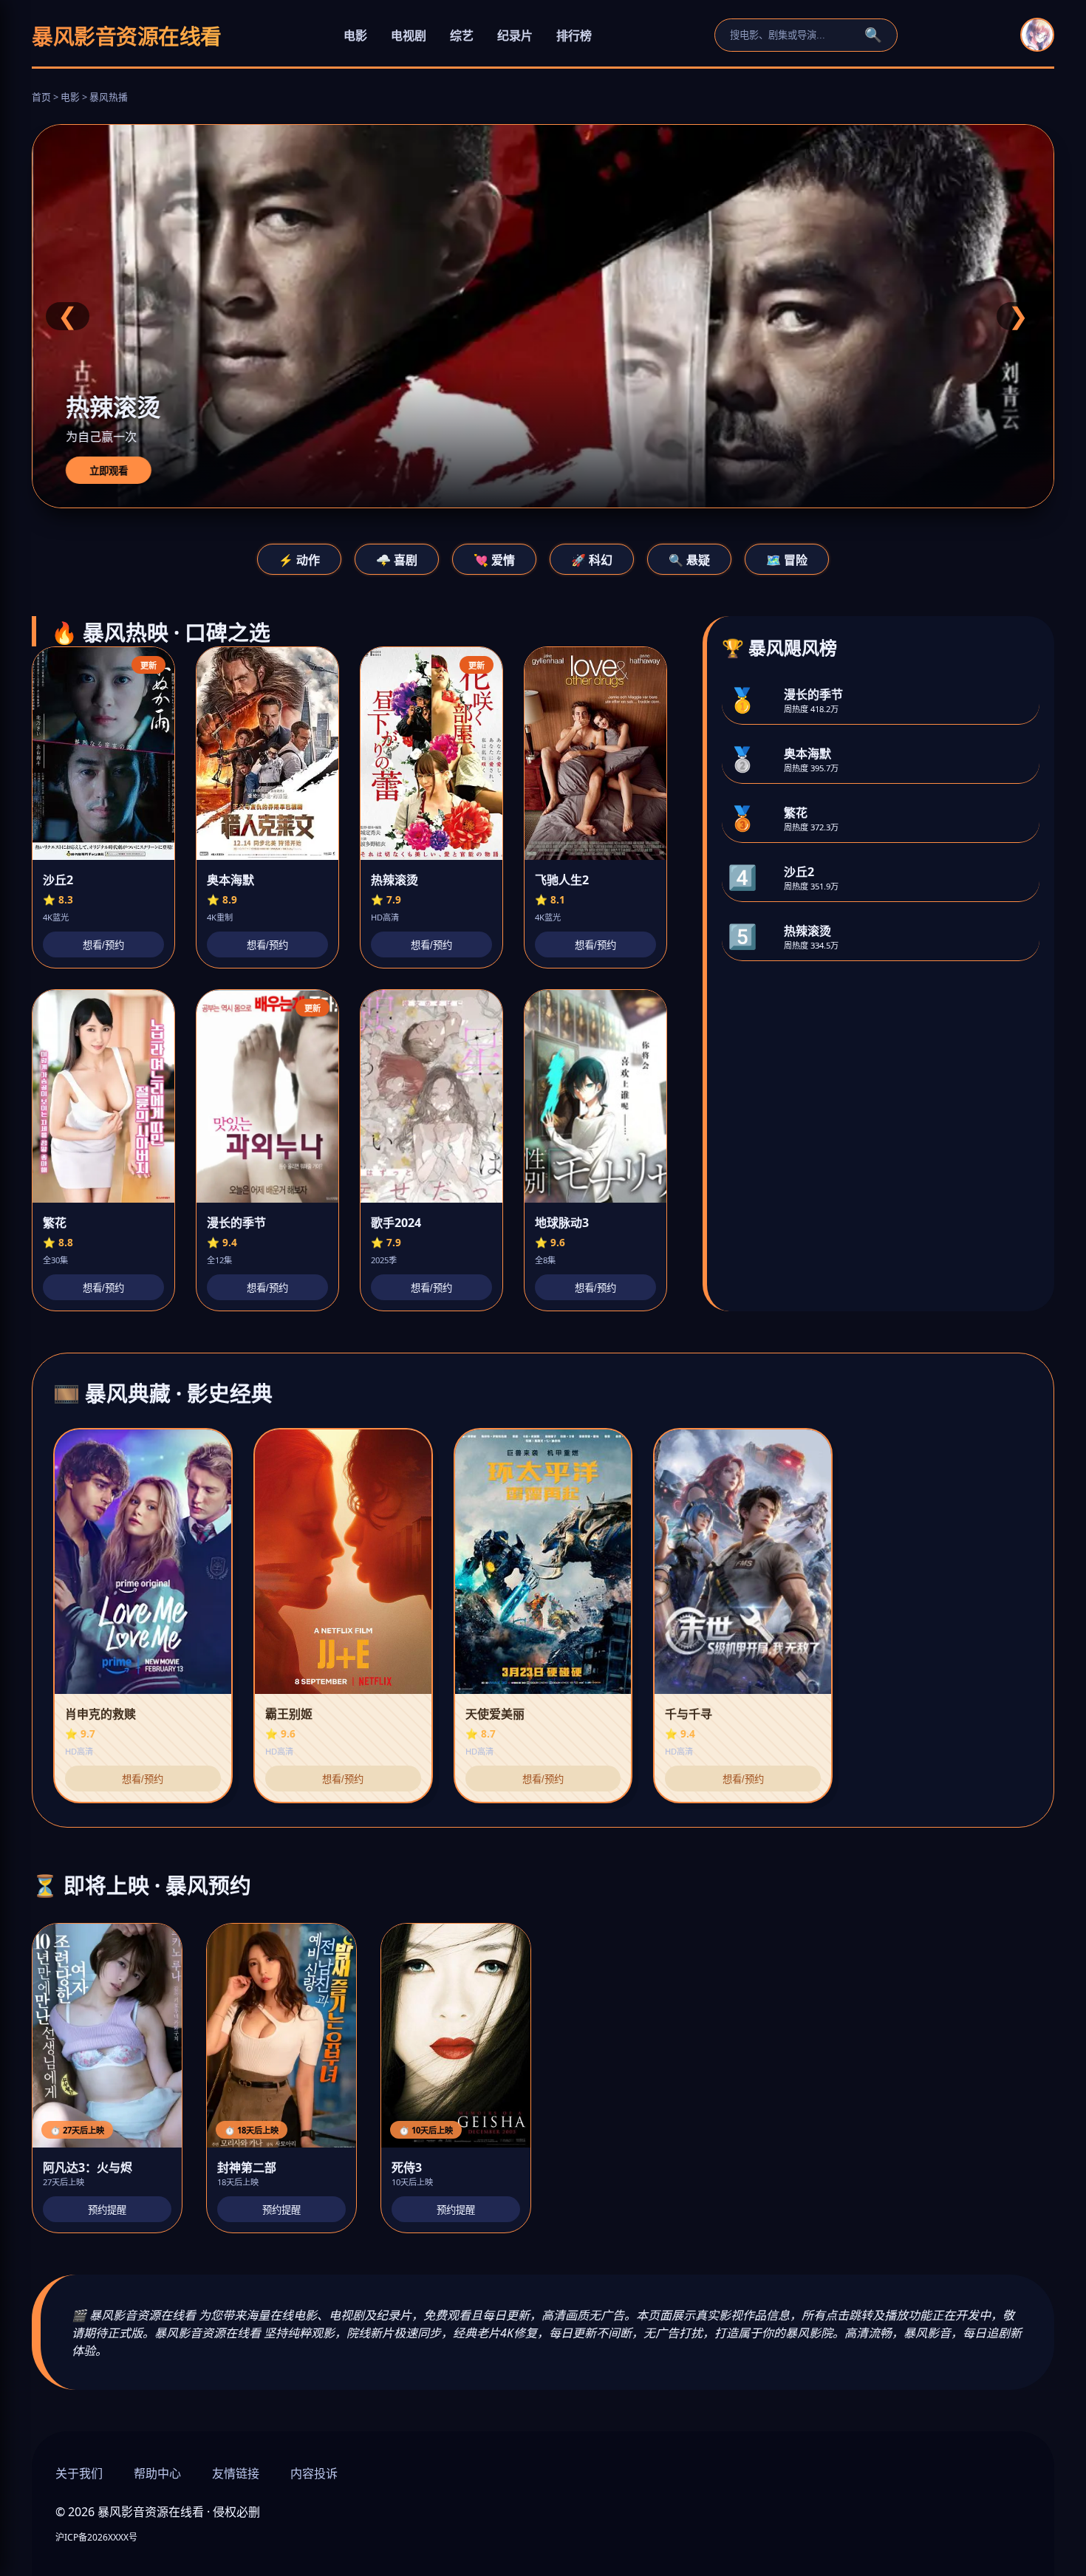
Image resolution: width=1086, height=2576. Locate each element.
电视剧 (409, 35)
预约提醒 (107, 2210)
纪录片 (515, 35)
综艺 (462, 35)
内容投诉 (314, 2473)
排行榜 (574, 35)
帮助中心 (157, 2473)
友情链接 (236, 2473)
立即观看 (108, 471)
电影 (355, 35)
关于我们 (79, 2473)
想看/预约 (103, 945)
